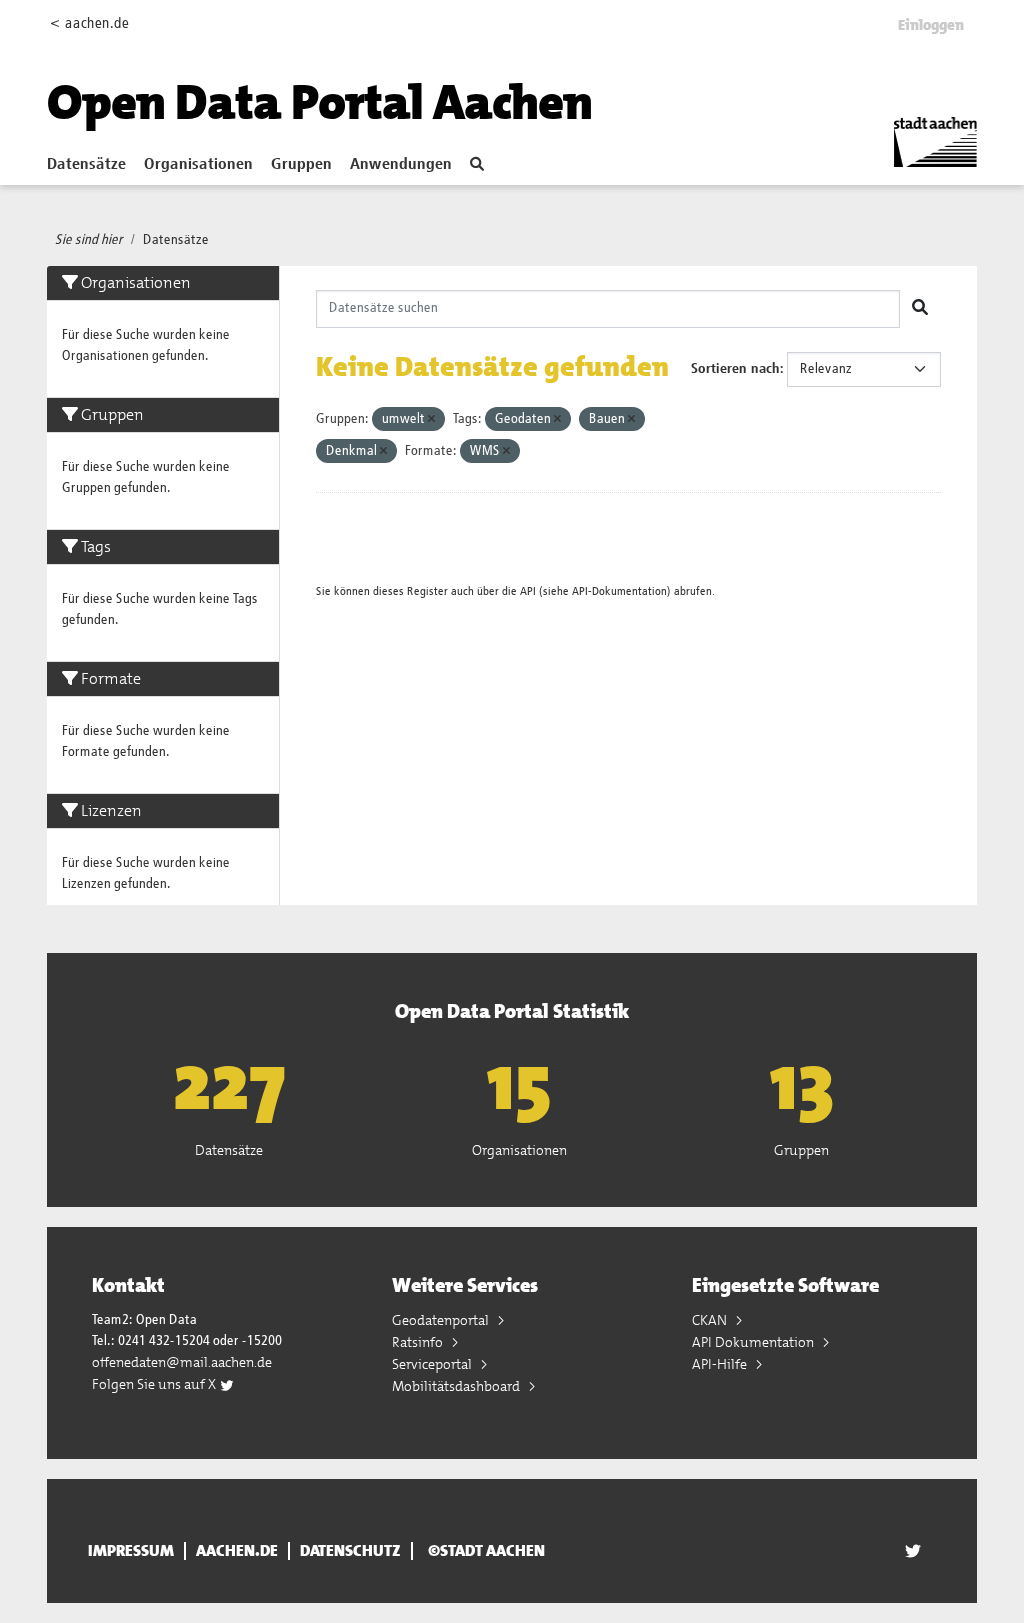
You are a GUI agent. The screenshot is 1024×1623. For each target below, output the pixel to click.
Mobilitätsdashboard (457, 1386)
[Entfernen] (431, 419)
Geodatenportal (442, 1320)
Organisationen (198, 165)
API (528, 591)
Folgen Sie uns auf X (155, 1384)
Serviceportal (433, 1364)
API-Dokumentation (619, 591)
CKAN (711, 1320)
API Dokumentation (754, 1342)
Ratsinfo (419, 1342)
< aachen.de (89, 23)
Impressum (131, 1551)
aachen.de (237, 1551)
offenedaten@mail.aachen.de (182, 1362)
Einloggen (931, 25)
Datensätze (86, 165)
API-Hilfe (721, 1364)
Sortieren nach (735, 369)
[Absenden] (920, 309)
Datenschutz (350, 1551)
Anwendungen (401, 165)
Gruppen (301, 165)
